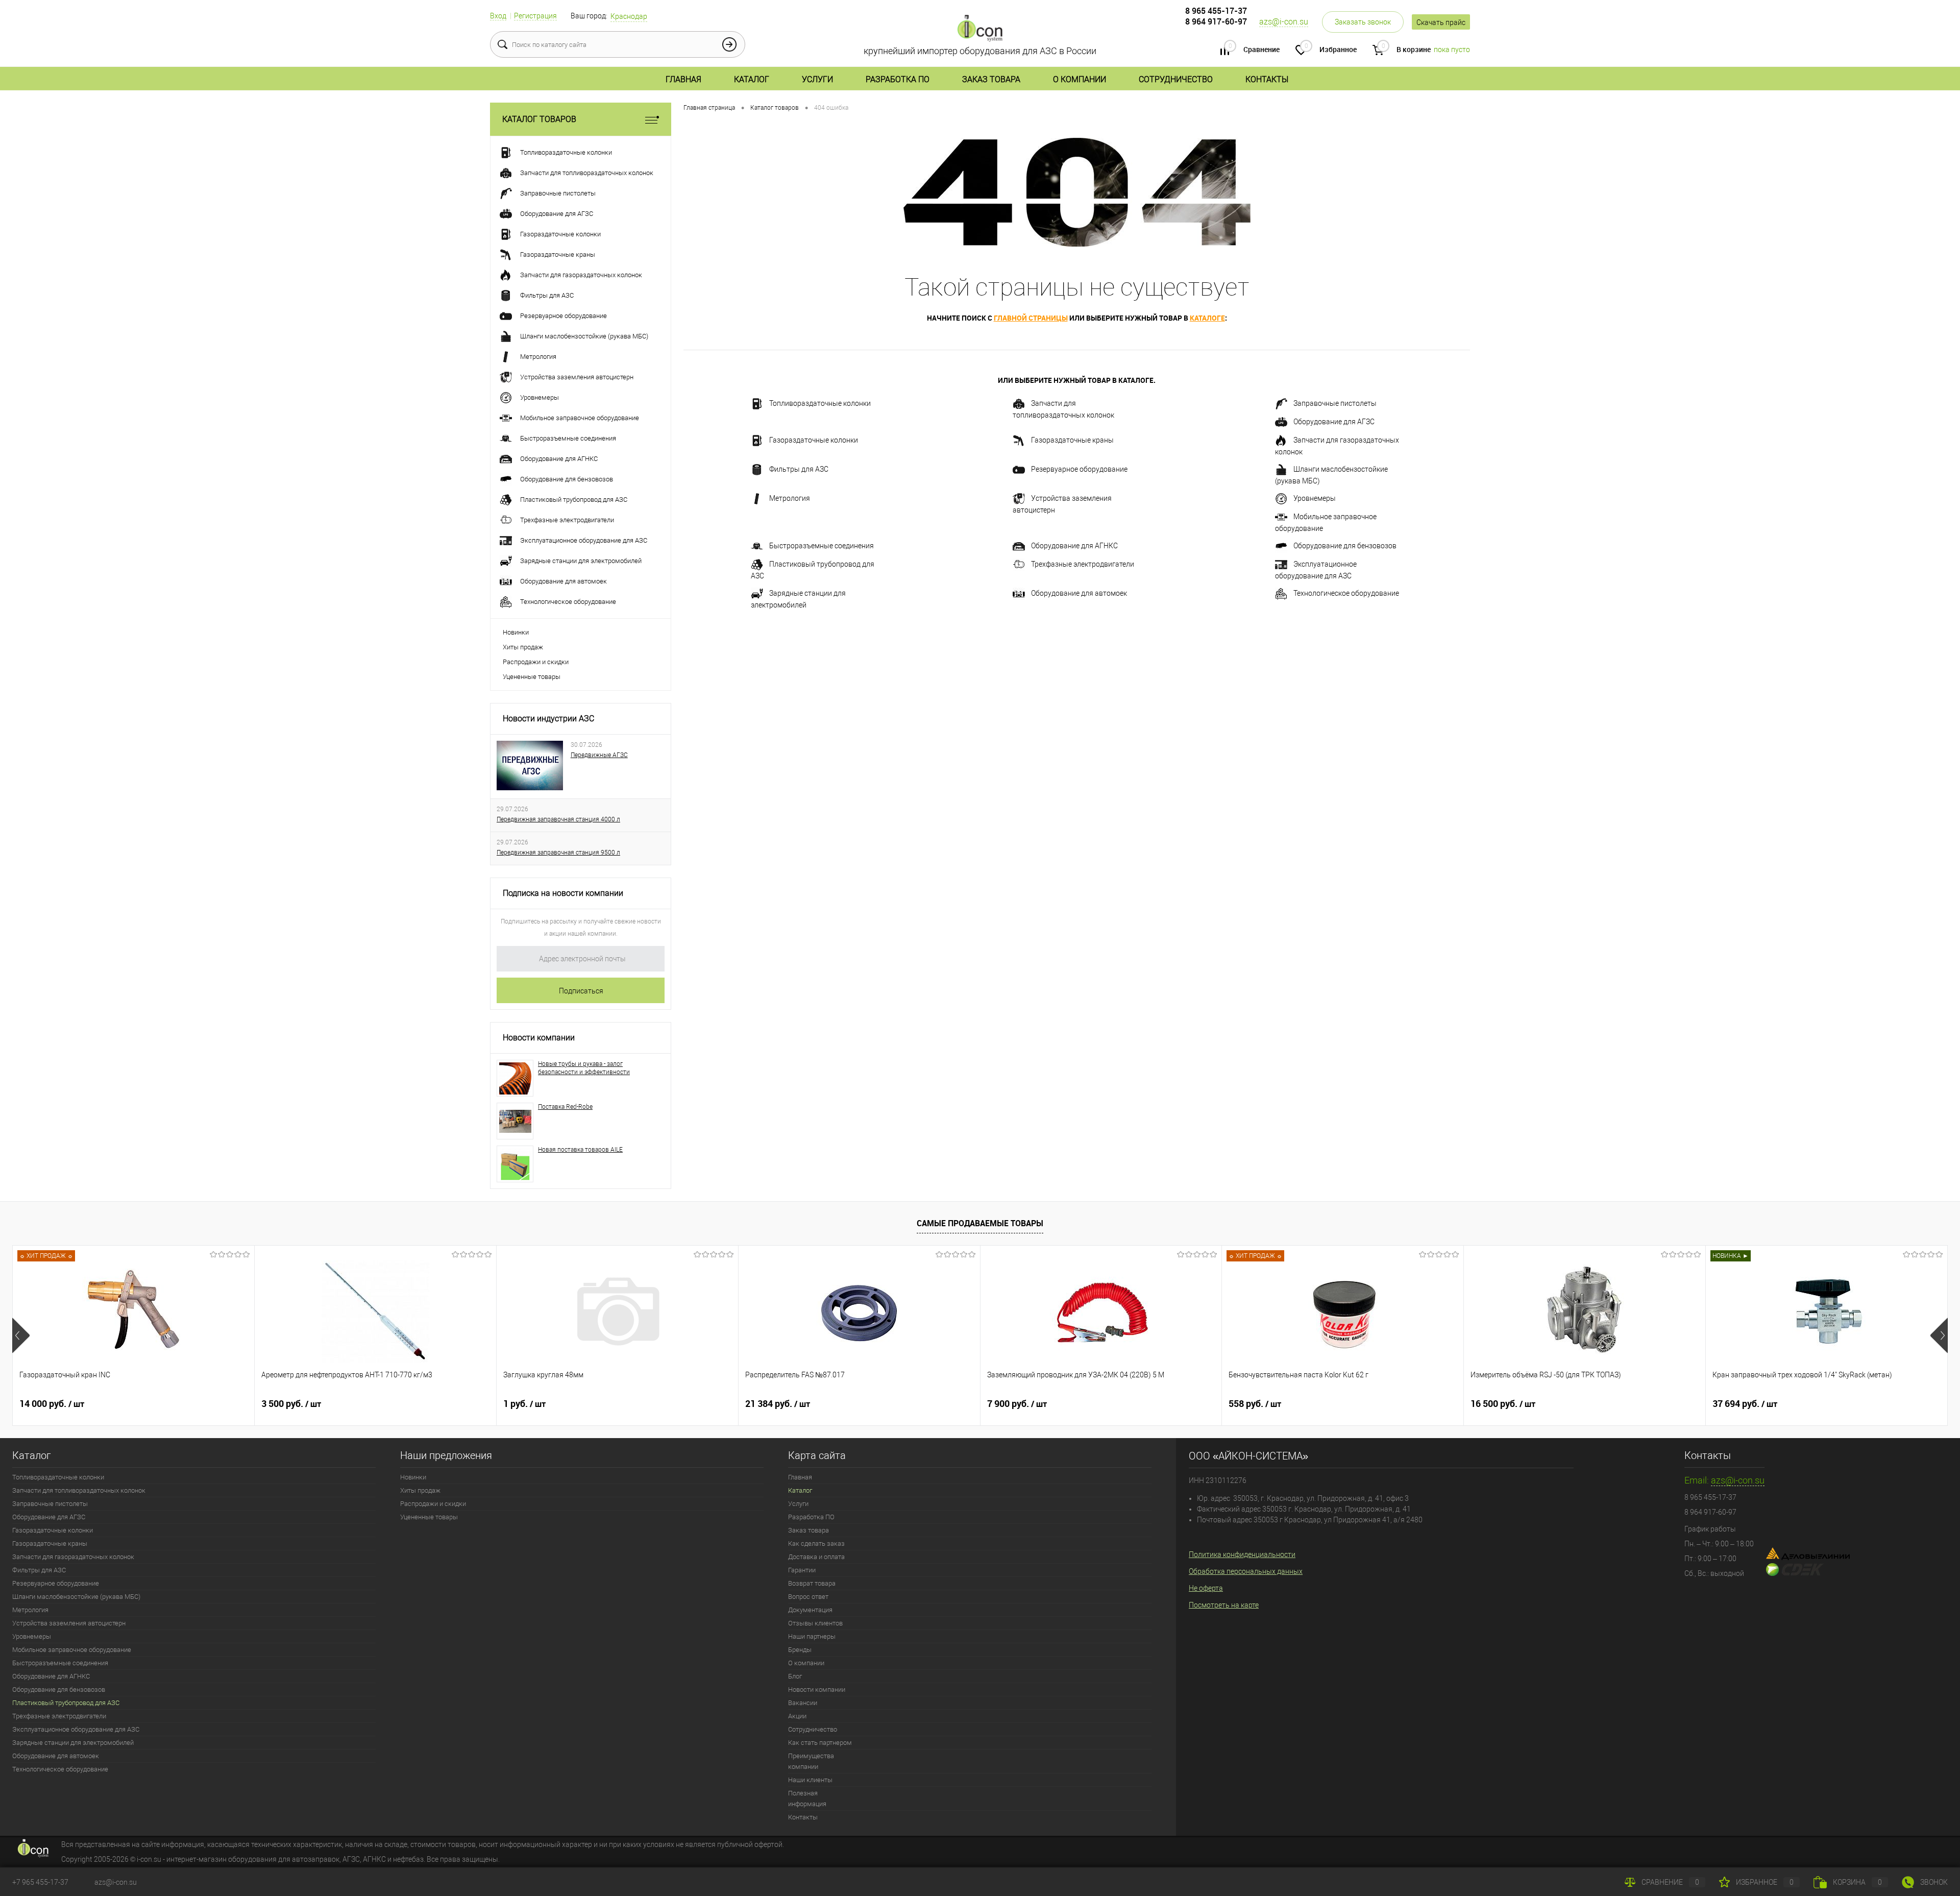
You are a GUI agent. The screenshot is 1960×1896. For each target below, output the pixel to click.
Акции (797, 1716)
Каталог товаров (539, 119)
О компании (1080, 79)
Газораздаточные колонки (814, 440)
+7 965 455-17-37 (40, 1882)
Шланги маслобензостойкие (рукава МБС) (1331, 475)
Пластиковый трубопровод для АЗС (813, 570)
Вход (498, 16)
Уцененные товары (532, 677)
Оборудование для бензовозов (1345, 546)
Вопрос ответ (808, 1597)
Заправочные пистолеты (1335, 403)
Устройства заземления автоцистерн (1062, 504)
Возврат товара (812, 1583)
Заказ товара (991, 79)
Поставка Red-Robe (565, 1107)
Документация (810, 1610)
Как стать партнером (820, 1743)
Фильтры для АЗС (799, 469)
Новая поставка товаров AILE (580, 1150)
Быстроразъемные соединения (822, 546)
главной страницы (1031, 318)
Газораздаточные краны (1072, 440)
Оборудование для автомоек (1079, 593)
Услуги (817, 79)
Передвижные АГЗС (599, 755)
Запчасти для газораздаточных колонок (1337, 446)
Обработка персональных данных (1246, 1571)
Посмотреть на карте (1224, 1605)
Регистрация (535, 16)
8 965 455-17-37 (1216, 11)
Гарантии (802, 1570)
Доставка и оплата (816, 1557)
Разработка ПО (898, 79)
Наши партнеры (812, 1636)
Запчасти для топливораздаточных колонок (1063, 409)
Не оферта (1206, 1588)
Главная (683, 79)
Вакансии (803, 1703)
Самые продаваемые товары (980, 1223)
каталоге (1207, 318)
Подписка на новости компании (563, 893)
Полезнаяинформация (807, 1798)
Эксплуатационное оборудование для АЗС (1316, 570)
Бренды (800, 1650)
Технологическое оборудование (1346, 593)
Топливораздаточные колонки (820, 403)
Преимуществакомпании (811, 1761)
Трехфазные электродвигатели (1083, 564)
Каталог (752, 79)
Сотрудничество (1176, 79)
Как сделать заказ (816, 1543)
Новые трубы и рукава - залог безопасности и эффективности (584, 1068)
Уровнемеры (1315, 498)
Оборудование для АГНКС (1074, 546)
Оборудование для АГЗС (1334, 422)
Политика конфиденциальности (1242, 1554)
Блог (795, 1676)
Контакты (1267, 79)
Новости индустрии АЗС (548, 719)
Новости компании (539, 1038)
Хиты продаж (523, 647)
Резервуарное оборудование (1079, 469)
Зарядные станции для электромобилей (798, 599)
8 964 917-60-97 (1216, 21)
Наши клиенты (810, 1780)
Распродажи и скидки (536, 662)
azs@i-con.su (1284, 22)
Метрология (790, 498)
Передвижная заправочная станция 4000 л (558, 819)
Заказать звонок (1363, 22)
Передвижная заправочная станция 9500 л (558, 853)
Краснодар (629, 16)
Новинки (516, 632)
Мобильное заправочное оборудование (1326, 522)
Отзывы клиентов (815, 1623)
